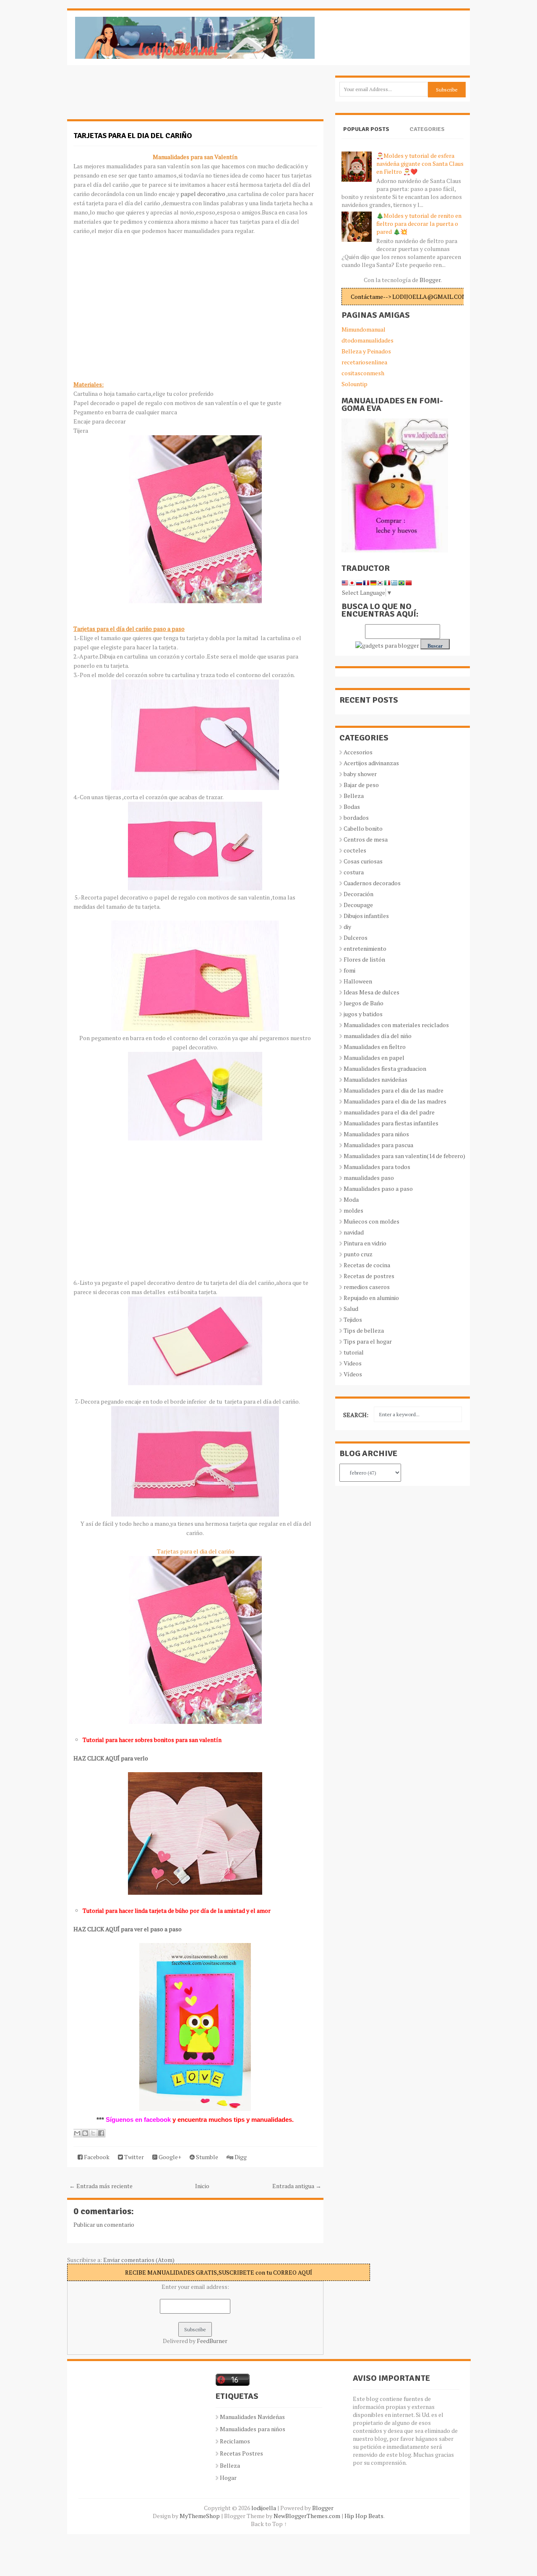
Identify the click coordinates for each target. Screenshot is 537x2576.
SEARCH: (356, 1415)
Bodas (352, 807)
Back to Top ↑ (269, 2524)
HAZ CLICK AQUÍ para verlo (111, 1758)
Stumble (206, 2157)
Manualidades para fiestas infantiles (391, 1123)
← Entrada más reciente (101, 2186)
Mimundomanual (364, 329)
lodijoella (264, 2508)
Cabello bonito (363, 828)
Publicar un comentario (104, 2224)
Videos (353, 1363)
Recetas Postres (241, 2453)
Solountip (355, 384)
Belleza (354, 796)
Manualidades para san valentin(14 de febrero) (404, 1156)
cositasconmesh (363, 373)
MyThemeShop (200, 2516)
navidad (354, 1232)
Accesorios (358, 752)
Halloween (358, 981)
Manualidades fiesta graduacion (385, 1068)
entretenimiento (365, 948)
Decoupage (358, 905)
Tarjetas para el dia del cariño (133, 136)
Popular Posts (366, 129)
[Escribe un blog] (85, 2133)
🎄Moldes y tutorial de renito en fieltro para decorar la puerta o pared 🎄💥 (419, 224)
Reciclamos (235, 2441)
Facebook (96, 2157)
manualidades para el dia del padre (389, 1112)
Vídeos (353, 1374)
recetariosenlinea (364, 362)
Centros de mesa (366, 839)
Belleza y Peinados (366, 351)
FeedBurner (212, 2341)
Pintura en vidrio (365, 1243)
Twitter (133, 2157)
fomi (349, 970)
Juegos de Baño (364, 1003)
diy (347, 927)
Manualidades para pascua (378, 1145)
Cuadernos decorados (372, 883)
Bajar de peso (361, 785)
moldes (353, 1210)
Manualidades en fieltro (375, 1047)
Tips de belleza (364, 1330)
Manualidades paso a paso (378, 1189)
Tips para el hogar (368, 1341)
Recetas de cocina (367, 1265)
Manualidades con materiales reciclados (396, 1025)
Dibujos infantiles (366, 916)
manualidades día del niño (378, 1036)
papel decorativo (203, 194)
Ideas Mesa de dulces (371, 992)
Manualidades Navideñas (252, 2417)
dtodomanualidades (368, 340)
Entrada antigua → (297, 2186)
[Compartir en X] (93, 2133)
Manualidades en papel (374, 1058)
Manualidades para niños (376, 1134)
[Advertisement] (134, 97)
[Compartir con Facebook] (101, 2133)
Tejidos (353, 1319)
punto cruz (358, 1254)
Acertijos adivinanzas (371, 763)
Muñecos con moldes (371, 1221)
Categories (427, 129)
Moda (351, 1199)
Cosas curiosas (363, 861)
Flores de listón (364, 959)
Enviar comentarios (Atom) (139, 2260)
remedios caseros (367, 1287)
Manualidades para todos (377, 1167)
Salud (351, 1309)
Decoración (358, 894)
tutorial (354, 1352)
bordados (356, 817)
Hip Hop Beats (364, 2516)
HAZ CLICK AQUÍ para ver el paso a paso (128, 1929)
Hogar (228, 2478)
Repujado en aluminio (371, 1298)
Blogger (430, 280)
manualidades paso (369, 1178)
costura (354, 872)
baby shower (360, 774)
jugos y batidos (363, 1014)
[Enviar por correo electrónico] (77, 2133)
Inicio (202, 2186)
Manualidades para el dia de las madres (395, 1101)
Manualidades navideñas (375, 1079)
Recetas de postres (369, 1276)
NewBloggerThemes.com (307, 2516)
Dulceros (356, 938)
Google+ (169, 2157)
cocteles (355, 850)
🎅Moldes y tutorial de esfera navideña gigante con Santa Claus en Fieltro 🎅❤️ (420, 163)
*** (100, 2120)
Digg (240, 2157)
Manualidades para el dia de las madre (394, 1090)
